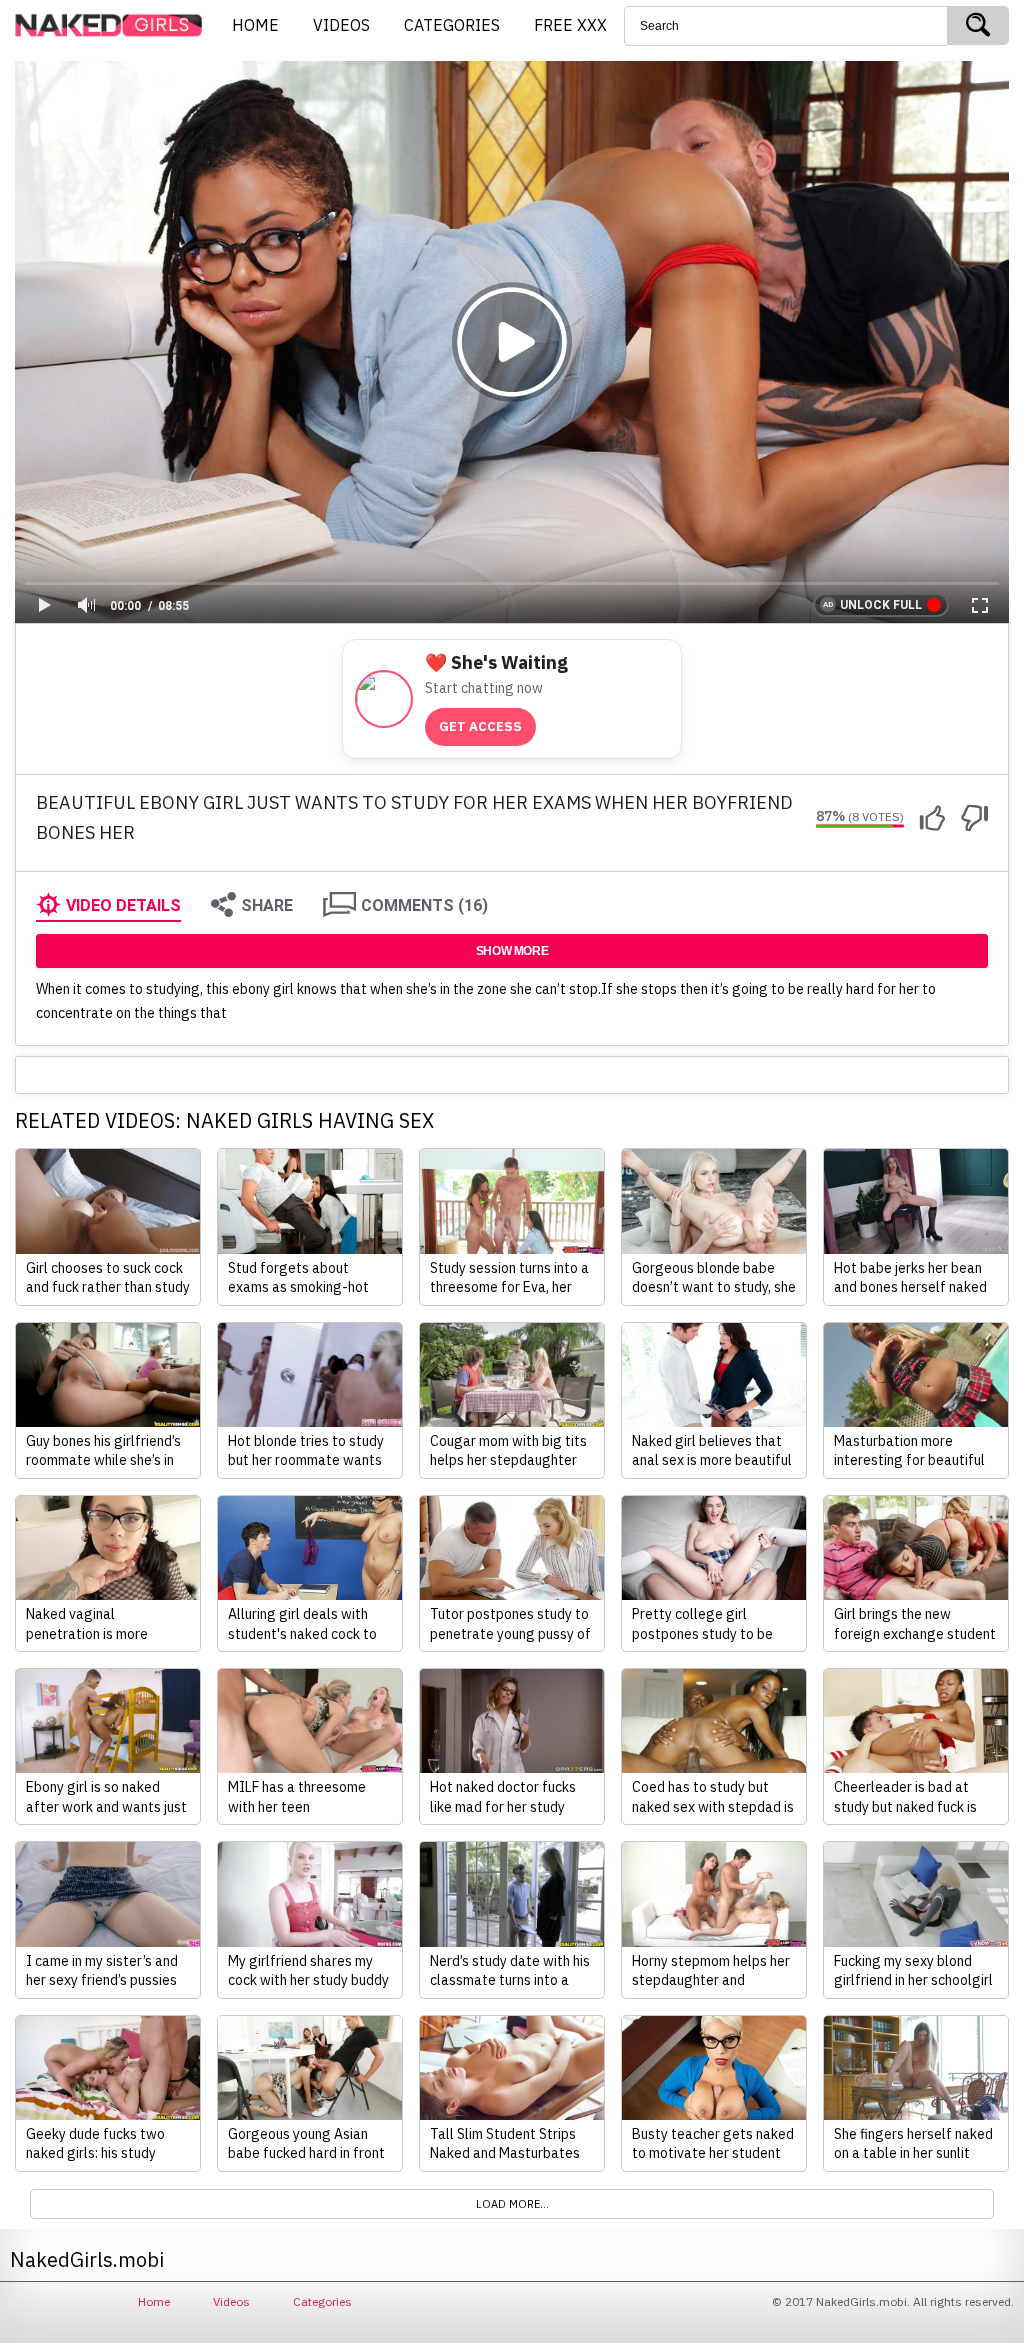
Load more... (512, 2204)
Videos (231, 2301)
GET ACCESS (480, 726)
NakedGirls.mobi (115, 26)
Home (154, 2301)
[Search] (978, 25)
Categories (322, 2301)
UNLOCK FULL (881, 605)
